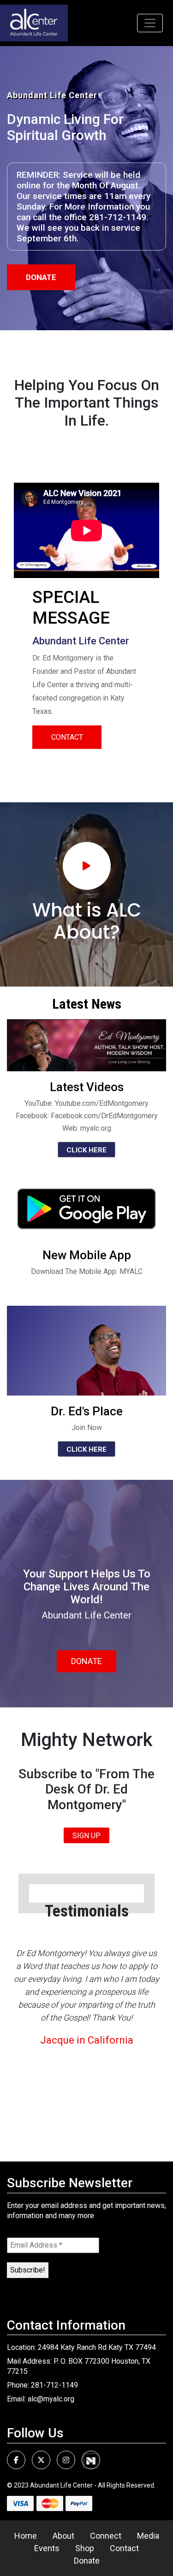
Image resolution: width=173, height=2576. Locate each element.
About (63, 2536)
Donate (41, 277)
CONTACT (67, 737)
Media (148, 2536)
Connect (106, 2536)
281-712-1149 (54, 2385)
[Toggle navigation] (150, 23)
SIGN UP (86, 1836)
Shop (85, 2548)
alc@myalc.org (51, 2399)
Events (47, 2548)
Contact (124, 2548)
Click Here (86, 1150)
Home (26, 2536)
